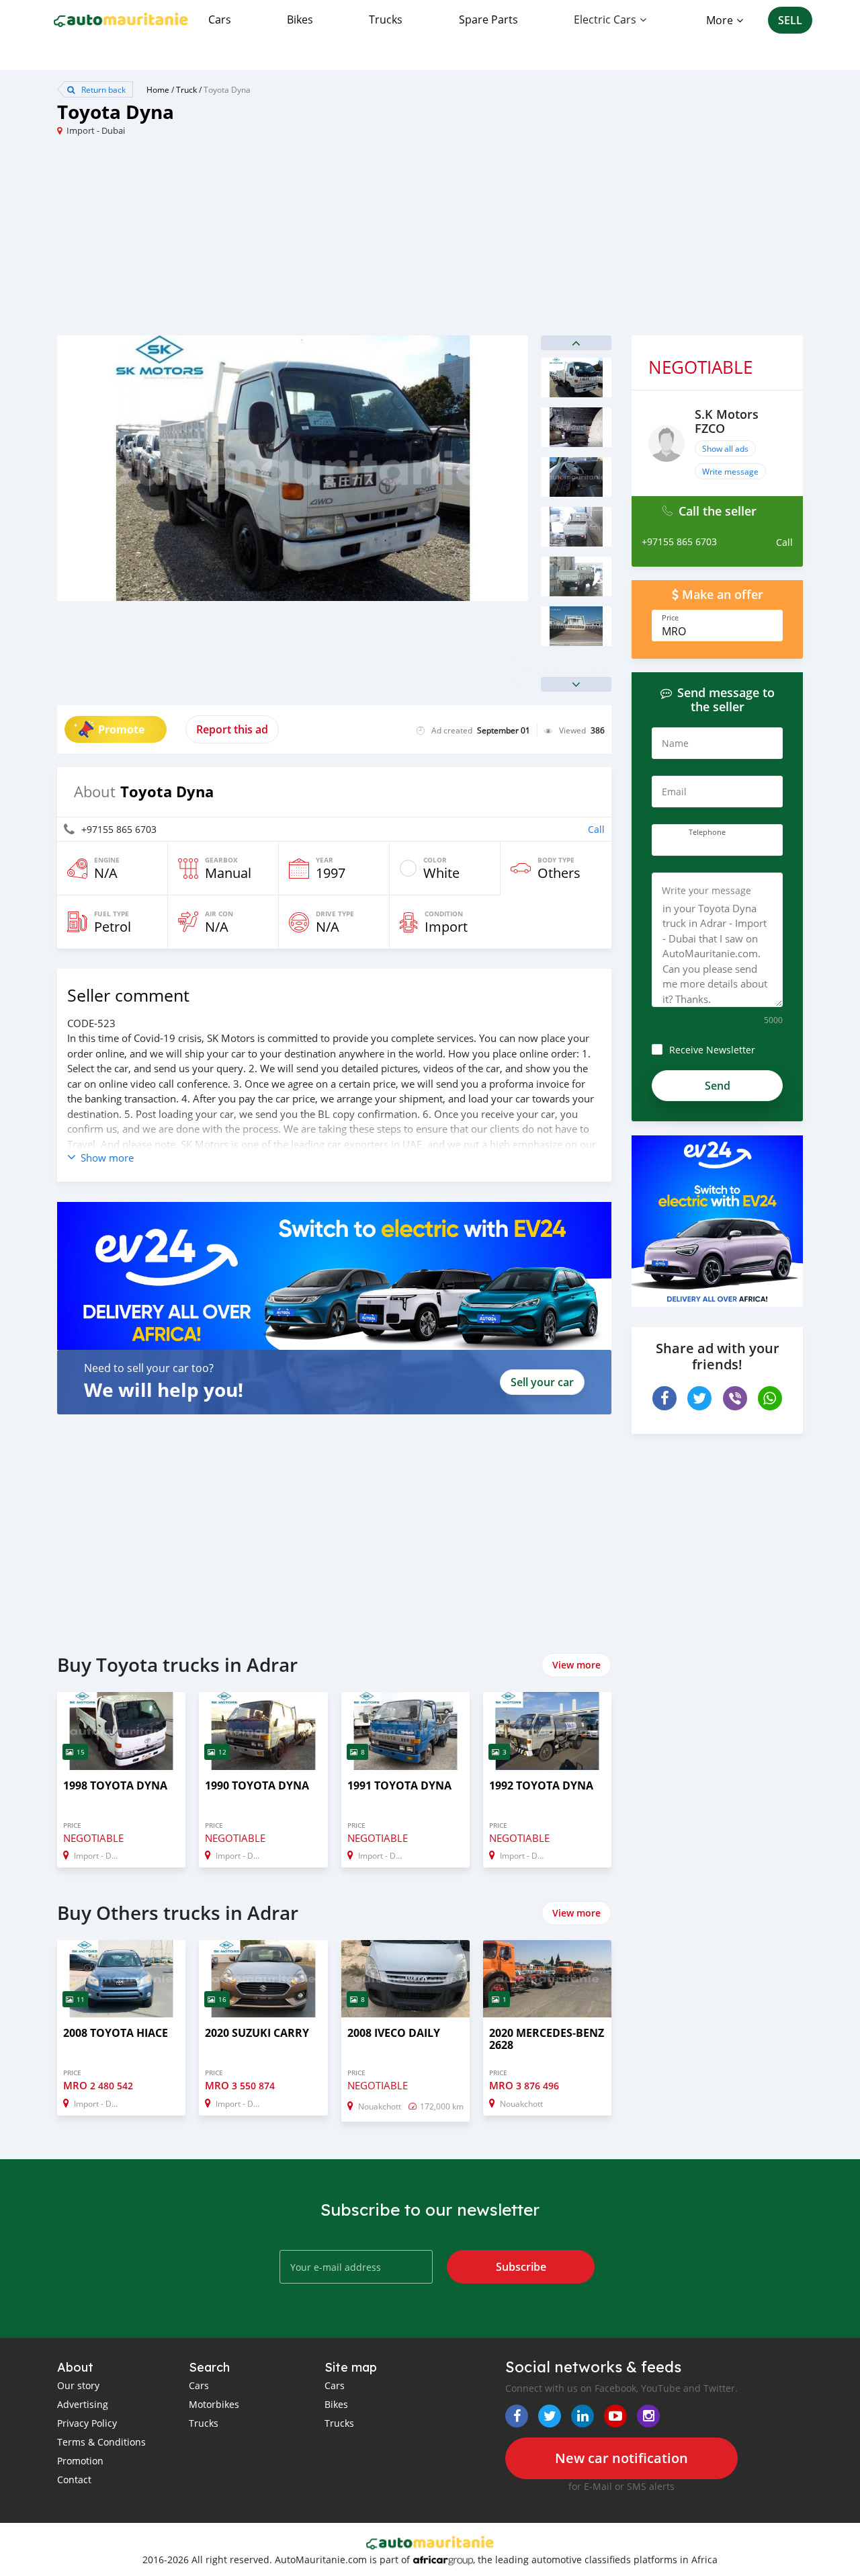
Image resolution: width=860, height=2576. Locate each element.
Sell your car (542, 1382)
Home (158, 89)
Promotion (80, 2461)
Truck (186, 89)
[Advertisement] (244, 241)
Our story (78, 2385)
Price (670, 618)
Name (675, 743)
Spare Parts (488, 19)
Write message (730, 471)
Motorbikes (214, 2404)
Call (596, 829)
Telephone (707, 832)
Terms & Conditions (101, 2442)
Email (674, 792)
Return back (102, 89)
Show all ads (725, 448)
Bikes (300, 19)
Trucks (386, 19)
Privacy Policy (87, 2423)
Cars (220, 19)
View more (576, 1665)
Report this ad (232, 729)
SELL (790, 20)
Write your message (706, 890)
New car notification (621, 2458)
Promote (121, 729)
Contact (74, 2480)
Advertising (83, 2404)
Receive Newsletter (712, 1050)
